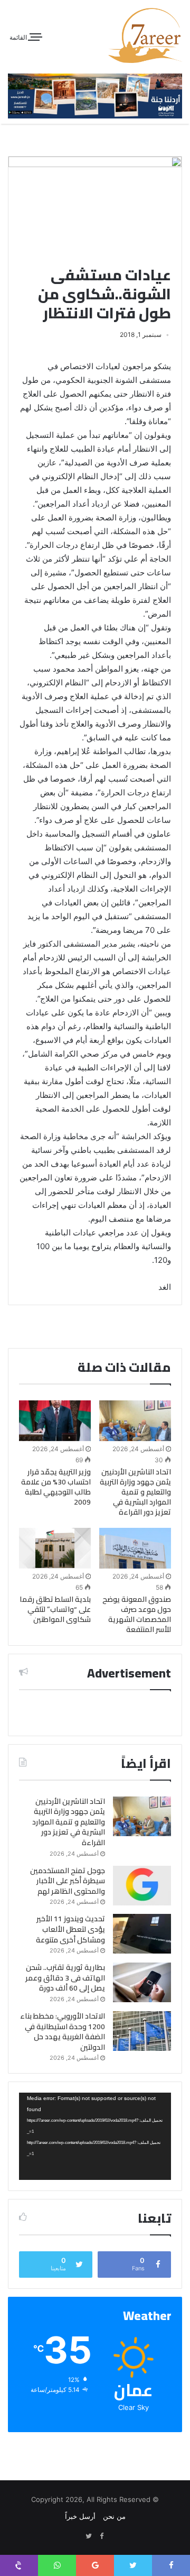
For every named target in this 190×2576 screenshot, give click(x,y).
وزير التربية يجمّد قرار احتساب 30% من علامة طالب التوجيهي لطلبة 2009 (56, 1487)
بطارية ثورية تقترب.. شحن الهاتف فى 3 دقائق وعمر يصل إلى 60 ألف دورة (65, 1978)
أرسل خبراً (80, 2516)
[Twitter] (89, 2536)
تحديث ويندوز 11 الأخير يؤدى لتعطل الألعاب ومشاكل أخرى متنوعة (70, 1929)
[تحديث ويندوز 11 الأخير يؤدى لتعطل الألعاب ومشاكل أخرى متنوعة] (142, 1934)
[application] (95, 2136)
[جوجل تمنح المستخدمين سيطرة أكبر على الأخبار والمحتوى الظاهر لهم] (142, 1886)
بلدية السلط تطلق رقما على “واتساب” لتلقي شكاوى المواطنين (55, 1609)
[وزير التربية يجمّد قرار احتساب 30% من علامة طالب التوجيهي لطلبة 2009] (55, 1421)
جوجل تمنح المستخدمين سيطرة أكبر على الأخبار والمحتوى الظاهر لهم (68, 1881)
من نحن (114, 2516)
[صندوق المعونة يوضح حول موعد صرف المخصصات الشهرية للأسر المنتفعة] (135, 1548)
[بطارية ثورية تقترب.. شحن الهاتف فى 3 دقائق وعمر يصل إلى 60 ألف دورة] (142, 1982)
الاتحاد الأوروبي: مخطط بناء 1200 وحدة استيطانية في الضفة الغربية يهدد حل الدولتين (63, 2032)
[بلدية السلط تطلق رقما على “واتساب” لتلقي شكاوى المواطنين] (55, 1548)
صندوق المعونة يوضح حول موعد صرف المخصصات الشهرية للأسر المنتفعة (137, 1614)
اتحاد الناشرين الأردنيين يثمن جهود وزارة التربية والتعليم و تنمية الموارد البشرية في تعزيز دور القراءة (135, 1492)
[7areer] (145, 35)
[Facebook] (101, 2536)
